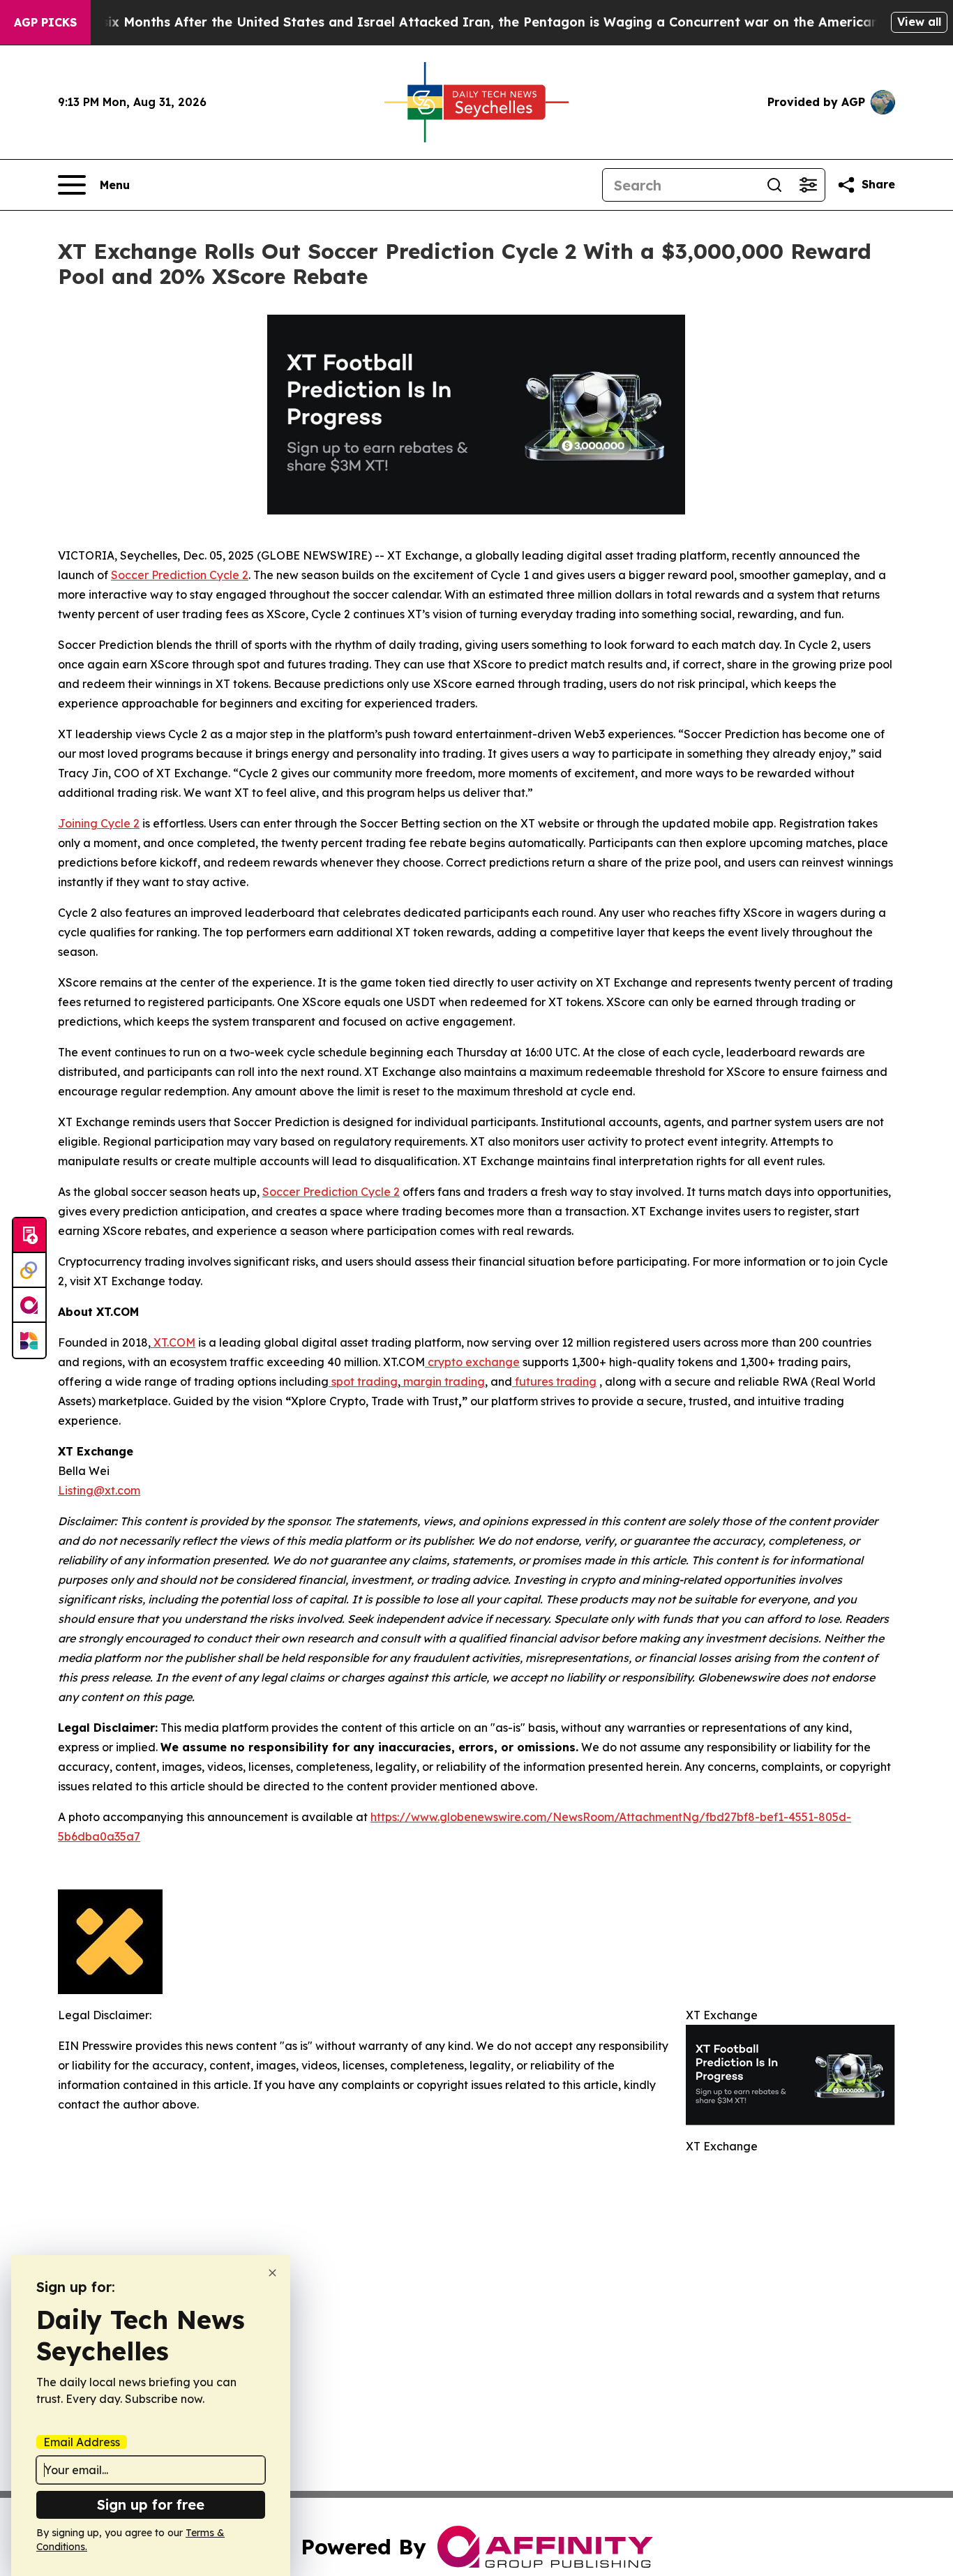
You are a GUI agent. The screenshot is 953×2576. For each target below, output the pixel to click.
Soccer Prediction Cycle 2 (180, 575)
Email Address (82, 2442)
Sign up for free (151, 2504)
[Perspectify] (29, 1271)
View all (919, 22)
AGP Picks (45, 22)
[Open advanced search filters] (808, 185)
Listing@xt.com (99, 1490)
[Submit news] (29, 1236)
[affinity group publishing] (29, 1305)
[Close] (272, 2273)
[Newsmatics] (29, 1340)
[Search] (774, 185)
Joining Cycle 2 (99, 823)
